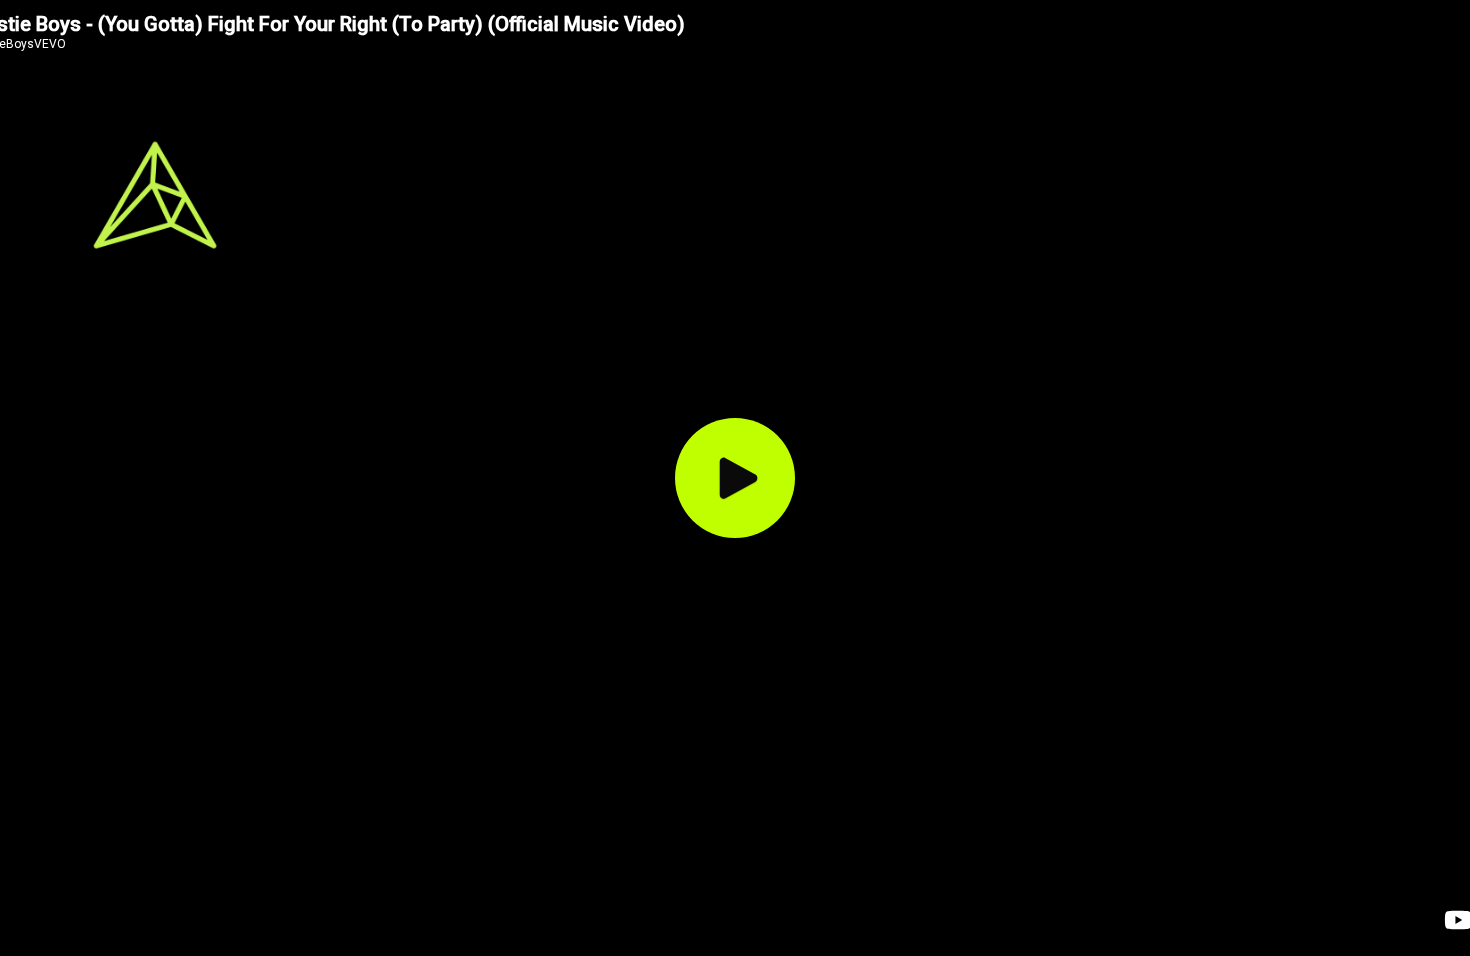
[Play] (735, 478)
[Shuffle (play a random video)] (573, 921)
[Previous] (611, 921)
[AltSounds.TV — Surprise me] (155, 195)
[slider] (1054, 943)
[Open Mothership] (1325, 217)
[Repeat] (737, 921)
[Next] (699, 921)
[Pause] (655, 921)
